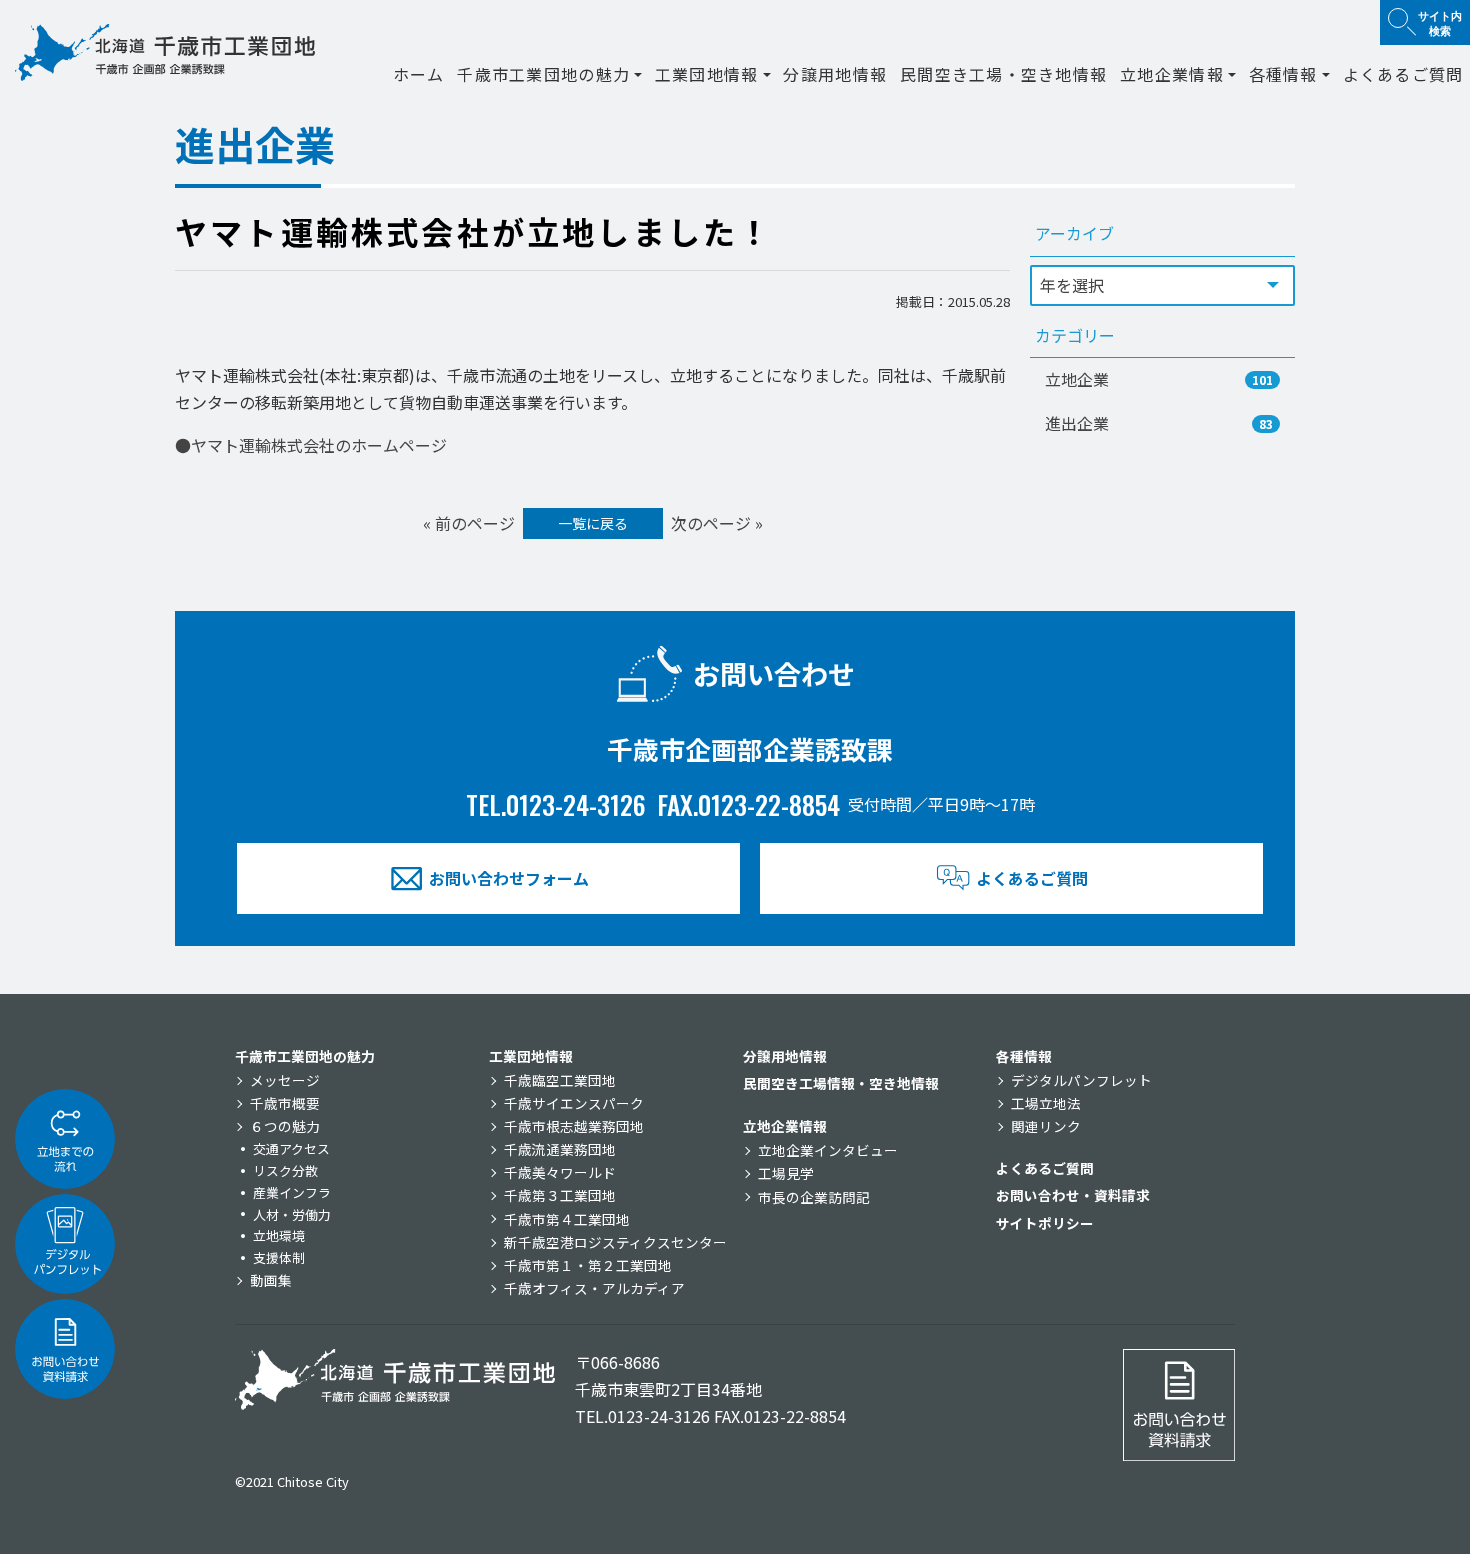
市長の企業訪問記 (814, 1197)
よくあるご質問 (1403, 74)
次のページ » (717, 523)
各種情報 (1024, 1056)
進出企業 (1159, 423)
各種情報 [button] (1283, 74)
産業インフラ (292, 1192)
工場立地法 (1046, 1103)
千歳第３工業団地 (560, 1195)
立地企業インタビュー (828, 1150)
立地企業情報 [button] (1172, 74)
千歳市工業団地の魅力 (305, 1056)
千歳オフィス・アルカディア (594, 1288)
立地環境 (279, 1235)
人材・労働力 (292, 1214)
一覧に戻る (593, 523)
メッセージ (285, 1080)
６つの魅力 (285, 1126)
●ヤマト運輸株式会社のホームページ (311, 445)
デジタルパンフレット (1081, 1080)
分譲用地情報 (835, 74)
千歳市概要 (285, 1103)
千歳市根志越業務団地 (574, 1126)
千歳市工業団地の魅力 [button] (543, 74)
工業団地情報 (531, 1056)
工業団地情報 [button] (707, 74)
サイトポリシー (1045, 1223)
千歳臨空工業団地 (560, 1080)
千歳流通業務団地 (560, 1149)
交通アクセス (291, 1148)
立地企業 (1159, 379)
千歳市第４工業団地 (567, 1219)
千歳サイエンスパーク (574, 1103)
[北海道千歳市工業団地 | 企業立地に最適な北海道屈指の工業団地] (165, 52)
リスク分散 (285, 1170)
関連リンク (1046, 1126)
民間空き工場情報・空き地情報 (841, 1083)
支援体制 (279, 1257)
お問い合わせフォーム (509, 878)
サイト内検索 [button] (1440, 22)
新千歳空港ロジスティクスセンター (615, 1242)
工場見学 (786, 1173)
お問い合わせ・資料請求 (1073, 1195)
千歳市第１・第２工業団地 (588, 1265)
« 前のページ (469, 523)
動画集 (271, 1280)
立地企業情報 (785, 1126)
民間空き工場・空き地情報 (1003, 74)
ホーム (419, 74)
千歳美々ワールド (560, 1172)
